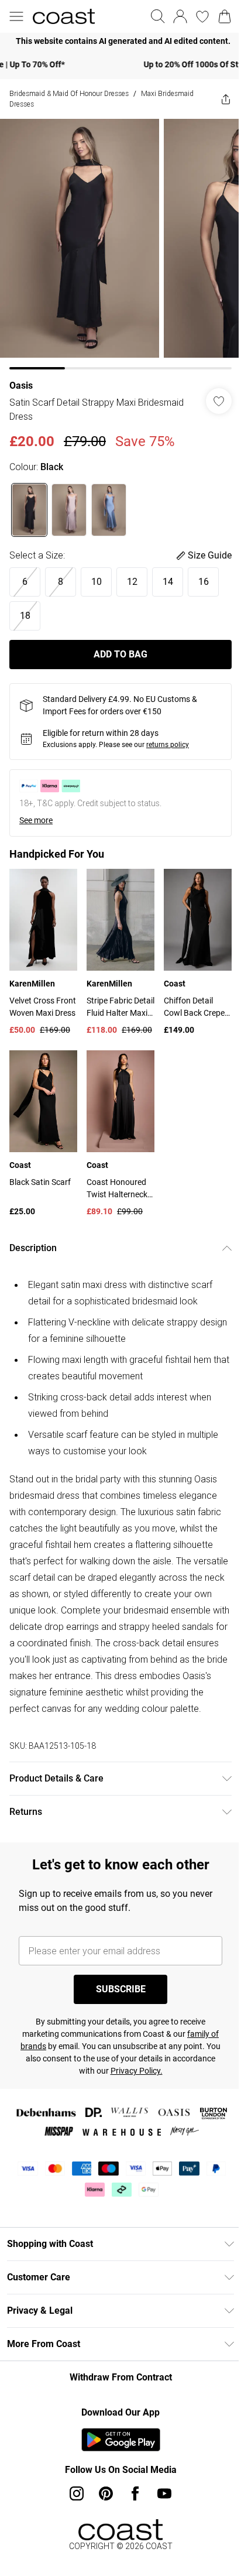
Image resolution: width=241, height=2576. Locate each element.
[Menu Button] (16, 16)
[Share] (217, 99)
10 (97, 573)
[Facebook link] (131, 2492)
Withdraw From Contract (116, 2376)
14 (168, 573)
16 (204, 573)
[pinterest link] (102, 2492)
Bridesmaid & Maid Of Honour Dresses (69, 93)
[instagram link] (73, 2492)
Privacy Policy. (154, 2070)
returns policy (168, 736)
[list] (116, 41)
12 (132, 573)
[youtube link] (160, 2492)
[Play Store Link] (116, 2438)
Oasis (21, 377)
